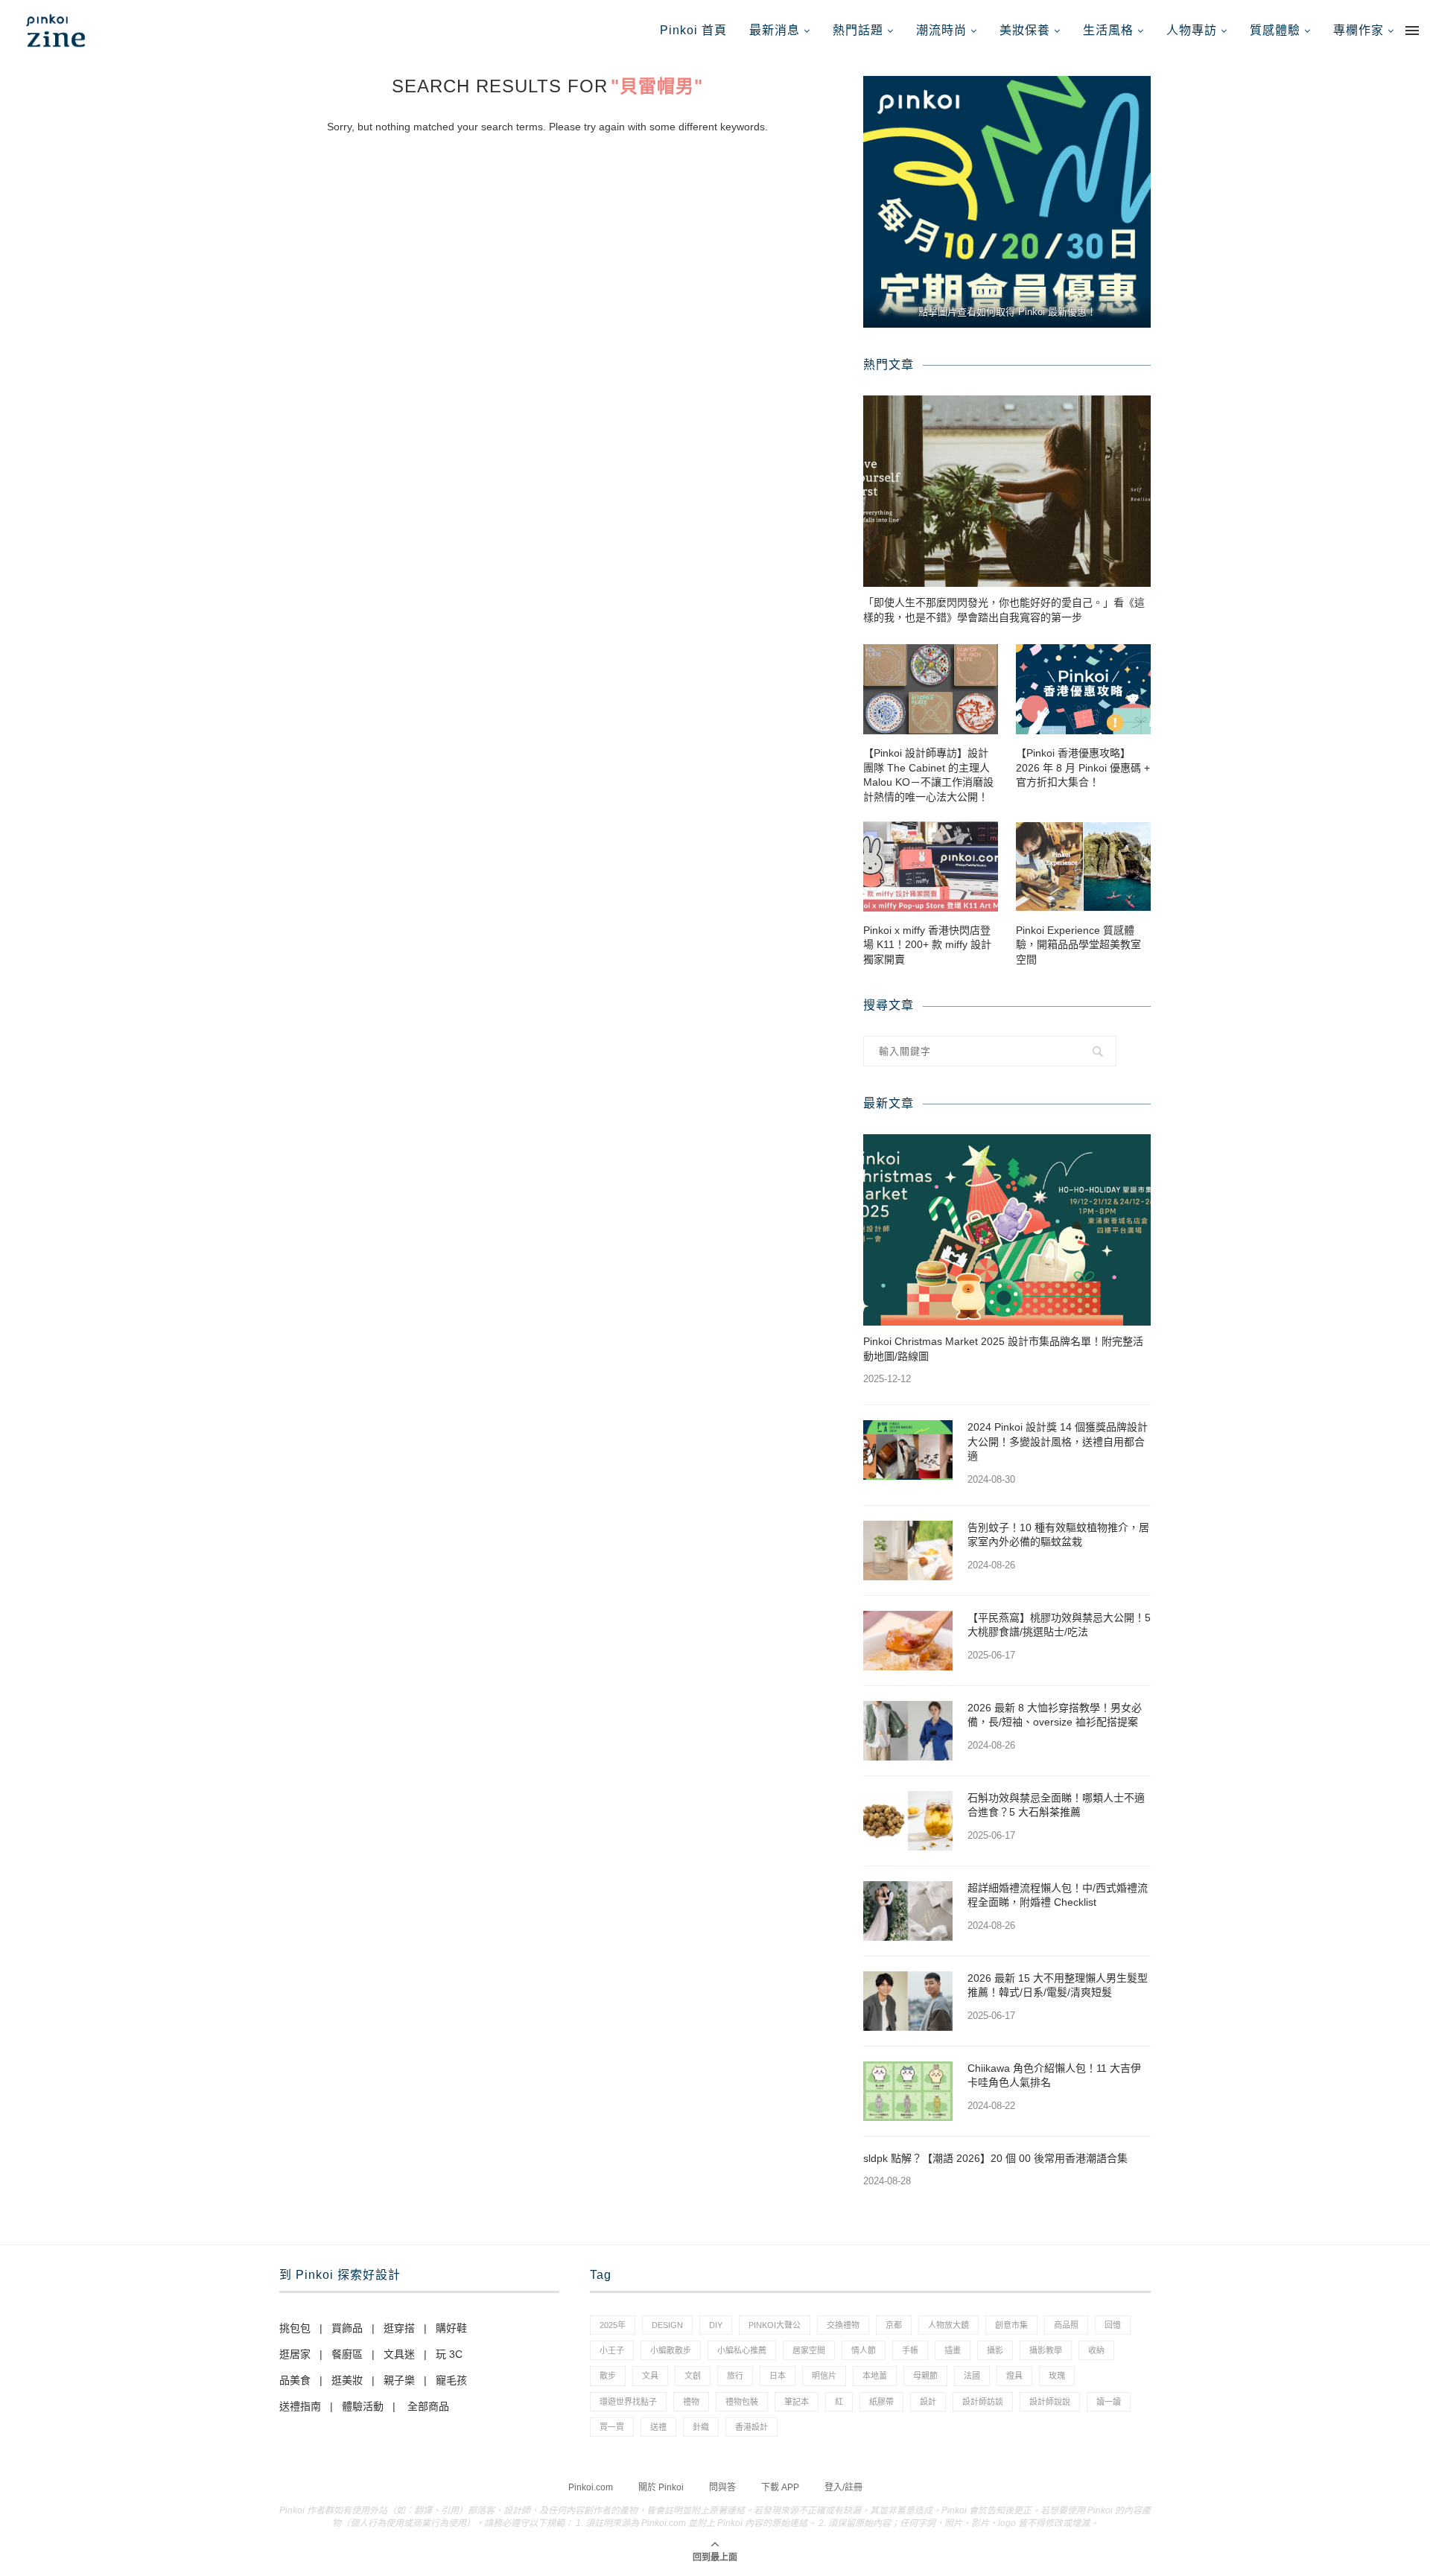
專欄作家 (1358, 30)
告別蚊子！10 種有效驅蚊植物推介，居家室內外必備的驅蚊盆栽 (1058, 1535)
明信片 (824, 2376)
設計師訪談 (983, 2402)
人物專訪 (1192, 30)
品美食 (295, 2380)
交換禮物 (843, 2325)
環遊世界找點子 (628, 2402)
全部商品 (428, 2406)
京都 (894, 2325)
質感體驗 (1275, 30)
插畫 (953, 2350)
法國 (972, 2376)
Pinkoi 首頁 (693, 30)
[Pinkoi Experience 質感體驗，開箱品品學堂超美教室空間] (1083, 866)
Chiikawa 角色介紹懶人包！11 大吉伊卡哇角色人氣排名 (1054, 2076)
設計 (928, 2402)
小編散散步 (671, 2350)
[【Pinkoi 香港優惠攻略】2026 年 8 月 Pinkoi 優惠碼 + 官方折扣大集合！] (1083, 689)
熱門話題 (858, 30)
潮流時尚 (941, 30)
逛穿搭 (399, 2328)
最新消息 (775, 30)
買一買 (612, 2427)
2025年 (613, 2325)
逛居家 (295, 2354)
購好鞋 (451, 2328)
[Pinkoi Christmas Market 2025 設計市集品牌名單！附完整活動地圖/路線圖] (1007, 1230)
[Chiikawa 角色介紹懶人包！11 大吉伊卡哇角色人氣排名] (908, 2091)
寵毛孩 (451, 2380)
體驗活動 (363, 2406)
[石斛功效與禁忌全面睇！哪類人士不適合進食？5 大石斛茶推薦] (908, 1821)
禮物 (691, 2402)
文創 (693, 2376)
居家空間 (809, 2350)
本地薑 (875, 2376)
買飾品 (347, 2328)
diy (716, 2325)
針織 (701, 2427)
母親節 (925, 2376)
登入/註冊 (843, 2487)
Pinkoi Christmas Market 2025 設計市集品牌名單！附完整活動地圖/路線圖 (1003, 1349)
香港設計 (751, 2427)
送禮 (658, 2427)
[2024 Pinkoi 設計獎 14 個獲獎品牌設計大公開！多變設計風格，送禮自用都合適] (908, 1450)
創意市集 (1011, 2325)
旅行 (735, 2376)
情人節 (864, 2350)
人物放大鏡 (948, 2325)
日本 (778, 2376)
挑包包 (295, 2328)
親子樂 (399, 2380)
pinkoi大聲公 (775, 2325)
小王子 (612, 2350)
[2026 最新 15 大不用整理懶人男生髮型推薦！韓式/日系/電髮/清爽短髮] (908, 2001)
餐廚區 (347, 2354)
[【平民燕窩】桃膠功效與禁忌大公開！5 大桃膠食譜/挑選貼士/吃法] (908, 1641)
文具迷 (399, 2354)
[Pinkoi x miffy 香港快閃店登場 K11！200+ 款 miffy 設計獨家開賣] (931, 866)
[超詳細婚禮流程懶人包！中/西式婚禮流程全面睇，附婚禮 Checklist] (908, 1911)
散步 (608, 2376)
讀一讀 (1109, 2402)
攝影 (995, 2350)
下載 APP (780, 2487)
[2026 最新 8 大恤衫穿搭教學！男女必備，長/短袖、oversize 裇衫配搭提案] (908, 1731)
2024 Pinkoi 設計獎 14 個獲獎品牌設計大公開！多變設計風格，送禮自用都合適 (1058, 1441)
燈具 (1014, 2376)
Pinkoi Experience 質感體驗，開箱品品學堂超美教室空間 (1078, 945)
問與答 (722, 2487)
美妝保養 (1025, 30)
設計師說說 (1050, 2402)
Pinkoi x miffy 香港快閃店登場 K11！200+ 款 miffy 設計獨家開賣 (927, 945)
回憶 (1113, 2325)
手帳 (910, 2350)
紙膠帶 (881, 2402)
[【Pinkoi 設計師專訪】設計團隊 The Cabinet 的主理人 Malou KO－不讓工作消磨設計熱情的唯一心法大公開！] (931, 689)
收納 (1096, 2350)
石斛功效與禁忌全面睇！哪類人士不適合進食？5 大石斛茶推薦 (1056, 1805)
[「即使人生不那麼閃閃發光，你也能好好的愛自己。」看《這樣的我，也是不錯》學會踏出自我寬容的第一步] (1007, 491)
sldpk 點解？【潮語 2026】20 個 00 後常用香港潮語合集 (995, 2158)
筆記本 (797, 2402)
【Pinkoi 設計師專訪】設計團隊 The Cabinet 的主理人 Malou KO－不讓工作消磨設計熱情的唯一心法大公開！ (928, 775)
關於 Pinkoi (661, 2487)
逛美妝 (347, 2380)
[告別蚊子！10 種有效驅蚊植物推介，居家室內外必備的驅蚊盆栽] (908, 1551)
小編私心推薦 (742, 2350)
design (667, 2325)
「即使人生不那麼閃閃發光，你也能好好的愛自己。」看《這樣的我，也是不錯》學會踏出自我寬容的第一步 (1004, 610)
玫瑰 (1057, 2376)
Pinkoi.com (591, 2487)
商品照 (1066, 2325)
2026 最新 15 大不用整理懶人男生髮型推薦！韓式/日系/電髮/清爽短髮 (1058, 1985)
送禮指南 (300, 2406)
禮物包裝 (742, 2402)
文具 (650, 2376)
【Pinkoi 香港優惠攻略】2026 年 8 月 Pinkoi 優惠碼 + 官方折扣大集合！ (1083, 767)
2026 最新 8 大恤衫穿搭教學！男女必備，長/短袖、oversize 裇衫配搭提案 (1055, 1715)
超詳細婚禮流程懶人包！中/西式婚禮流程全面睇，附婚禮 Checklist (1058, 1895)
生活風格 (1108, 30)
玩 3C (449, 2354)
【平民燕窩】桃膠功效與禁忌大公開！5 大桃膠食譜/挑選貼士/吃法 (1059, 1625)
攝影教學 (1046, 2350)
